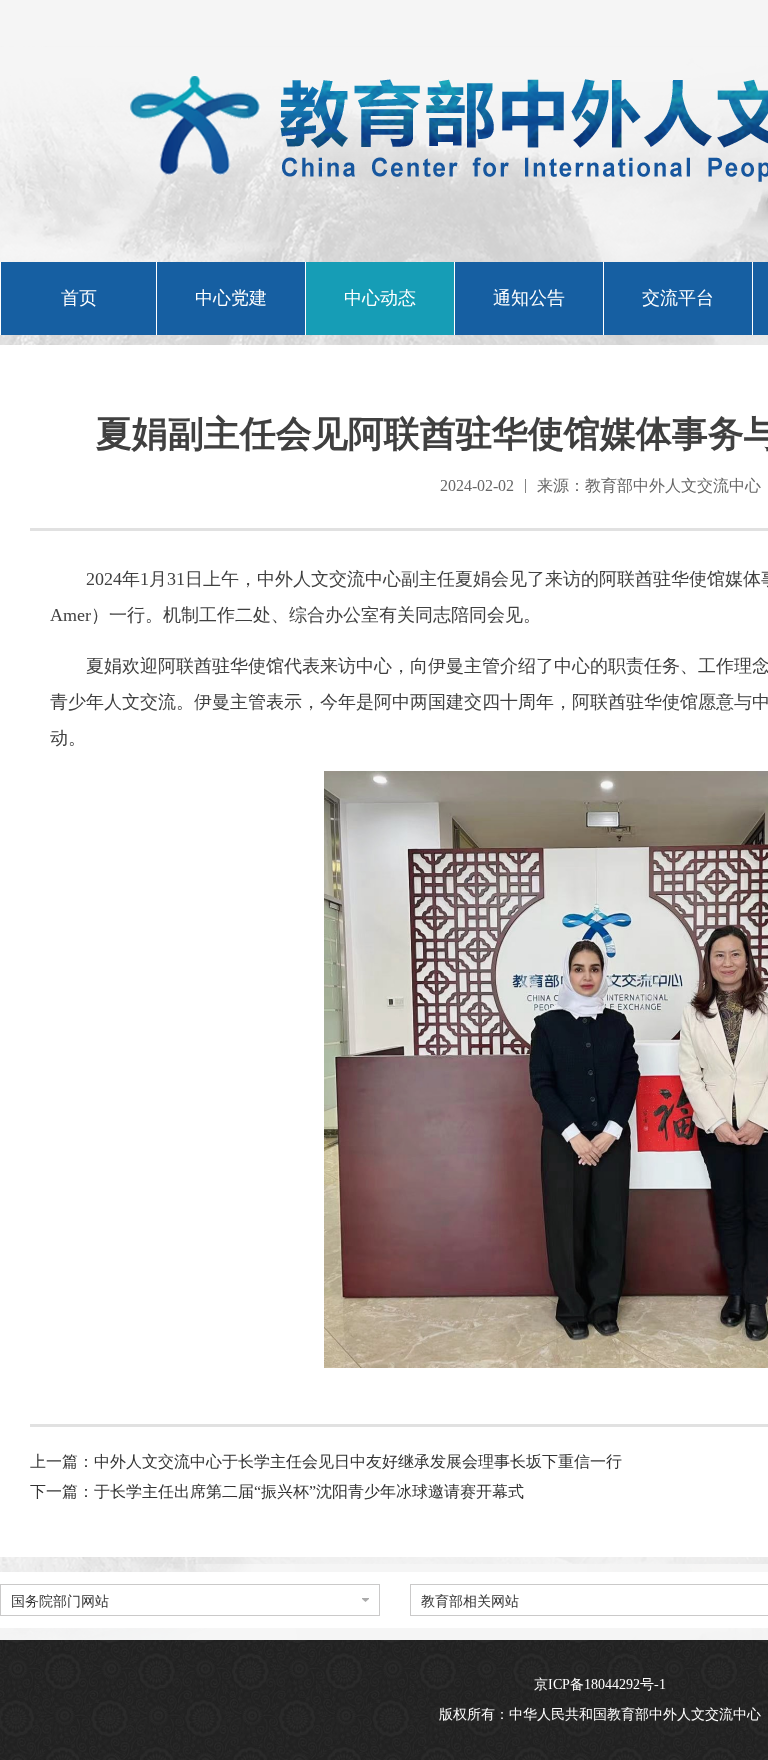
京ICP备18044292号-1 (600, 1684)
